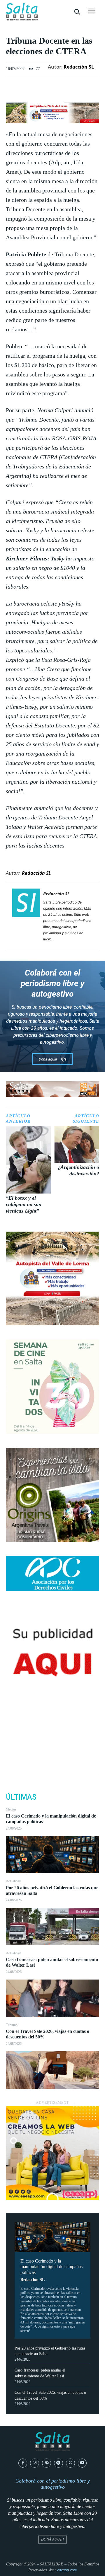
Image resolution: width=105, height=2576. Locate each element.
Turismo (12, 2025)
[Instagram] (35, 2463)
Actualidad (13, 1881)
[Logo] (22, 12)
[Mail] (47, 2463)
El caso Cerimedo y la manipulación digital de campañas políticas (51, 2266)
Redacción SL (33, 2280)
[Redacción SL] (26, 916)
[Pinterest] (52, 1746)
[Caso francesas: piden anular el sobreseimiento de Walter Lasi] (52, 1998)
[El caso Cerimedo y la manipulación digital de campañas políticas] (52, 1854)
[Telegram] (58, 2463)
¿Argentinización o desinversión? (78, 1170)
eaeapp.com (67, 2570)
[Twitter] (52, 1733)
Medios (11, 1809)
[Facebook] (52, 1719)
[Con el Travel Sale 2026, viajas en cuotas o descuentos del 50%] (52, 2070)
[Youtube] (82, 2463)
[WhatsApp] (52, 1760)
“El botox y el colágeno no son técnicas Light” (24, 1204)
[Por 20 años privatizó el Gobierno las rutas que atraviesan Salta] (52, 1927)
